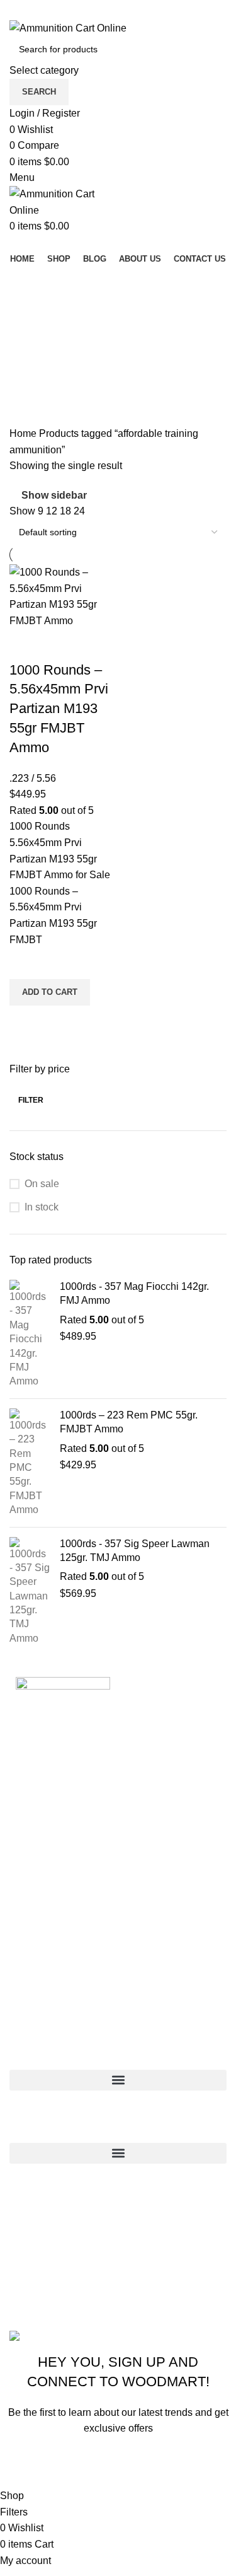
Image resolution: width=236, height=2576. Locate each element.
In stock (42, 1207)
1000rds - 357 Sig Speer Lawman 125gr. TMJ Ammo (135, 1551)
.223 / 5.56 (33, 778)
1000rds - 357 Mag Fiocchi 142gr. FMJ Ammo (134, 1293)
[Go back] (25, 282)
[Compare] (25, 645)
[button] (50, 992)
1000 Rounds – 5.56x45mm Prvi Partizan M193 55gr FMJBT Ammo (59, 709)
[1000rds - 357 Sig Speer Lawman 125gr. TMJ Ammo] (30, 1592)
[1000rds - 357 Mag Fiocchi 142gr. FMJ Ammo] (30, 1334)
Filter (31, 1100)
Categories (36, 369)
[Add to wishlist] (25, 963)
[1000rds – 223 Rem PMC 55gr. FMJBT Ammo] (30, 1463)
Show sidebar (54, 495)
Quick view (25, 1021)
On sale (42, 1184)
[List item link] (118, 2251)
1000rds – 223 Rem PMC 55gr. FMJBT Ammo (129, 1422)
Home (24, 433)
